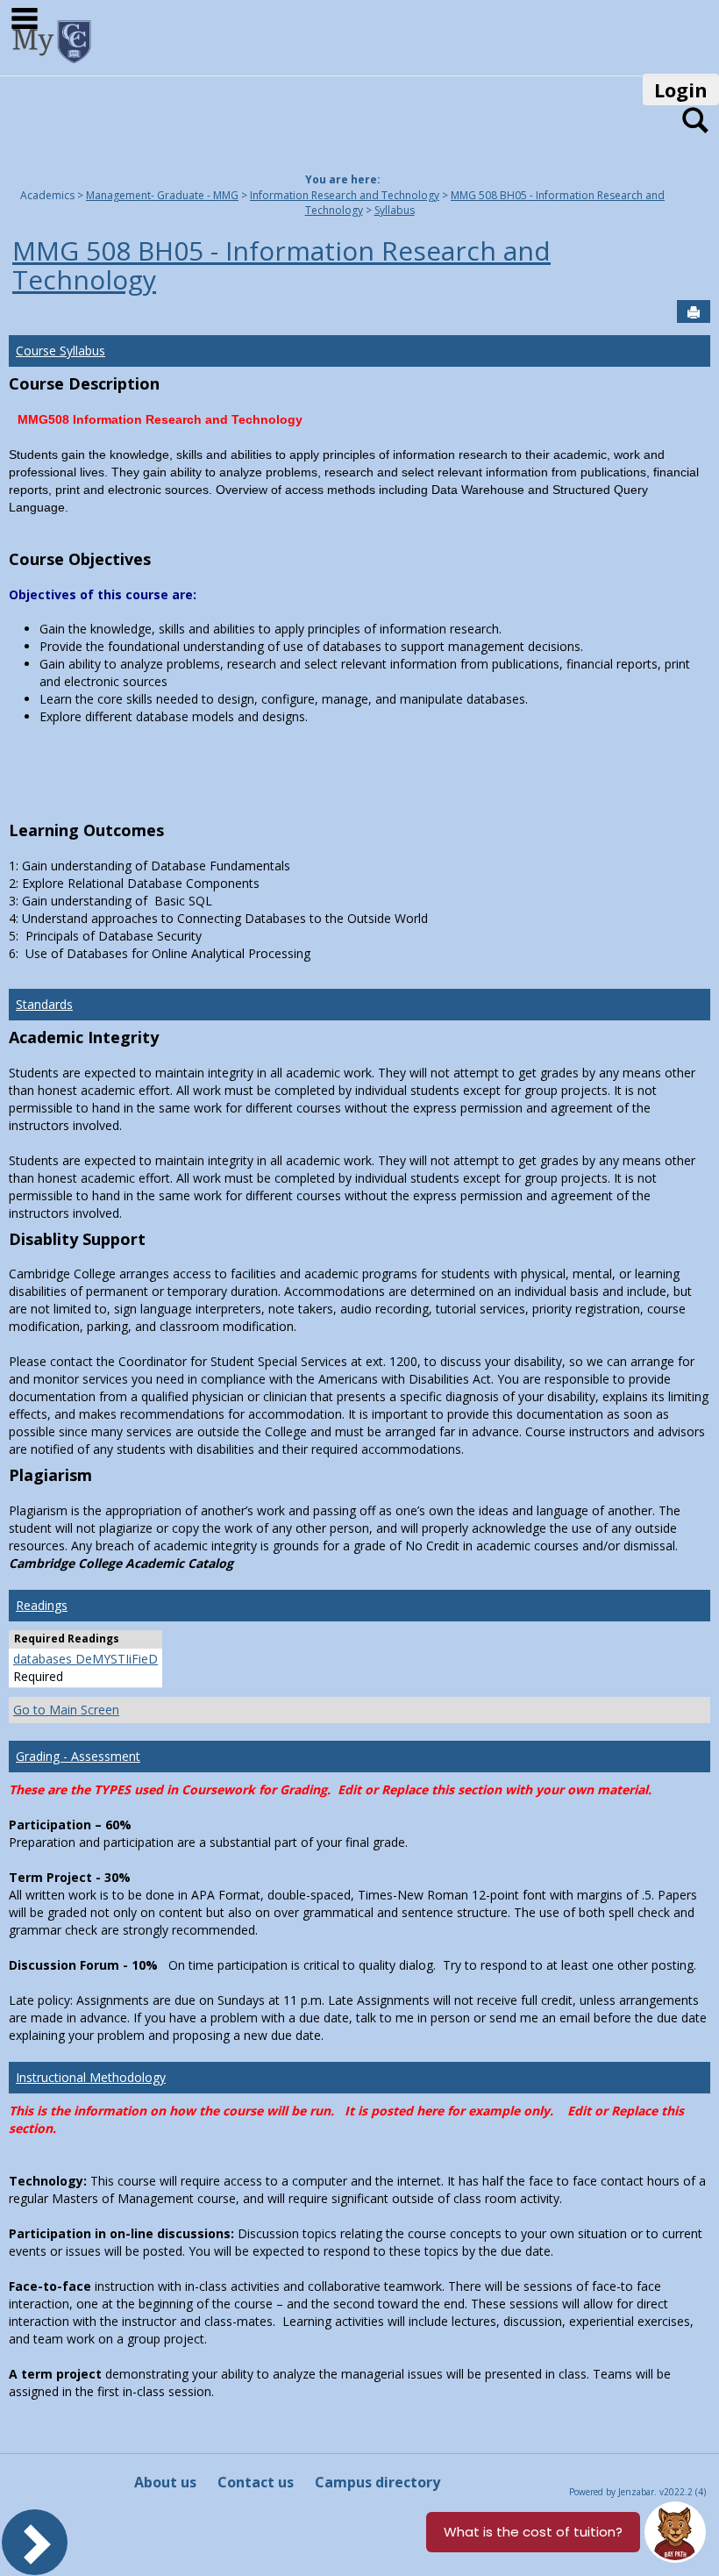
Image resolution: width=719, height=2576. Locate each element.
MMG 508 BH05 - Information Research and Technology (281, 265)
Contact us (256, 2482)
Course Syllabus (61, 351)
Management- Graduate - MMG (162, 195)
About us (165, 2482)
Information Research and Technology (345, 195)
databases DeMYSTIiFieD (85, 1659)
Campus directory (377, 2482)
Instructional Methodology (91, 2077)
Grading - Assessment (78, 1756)
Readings (42, 1605)
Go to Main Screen (66, 1710)
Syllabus (395, 210)
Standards (44, 1004)
